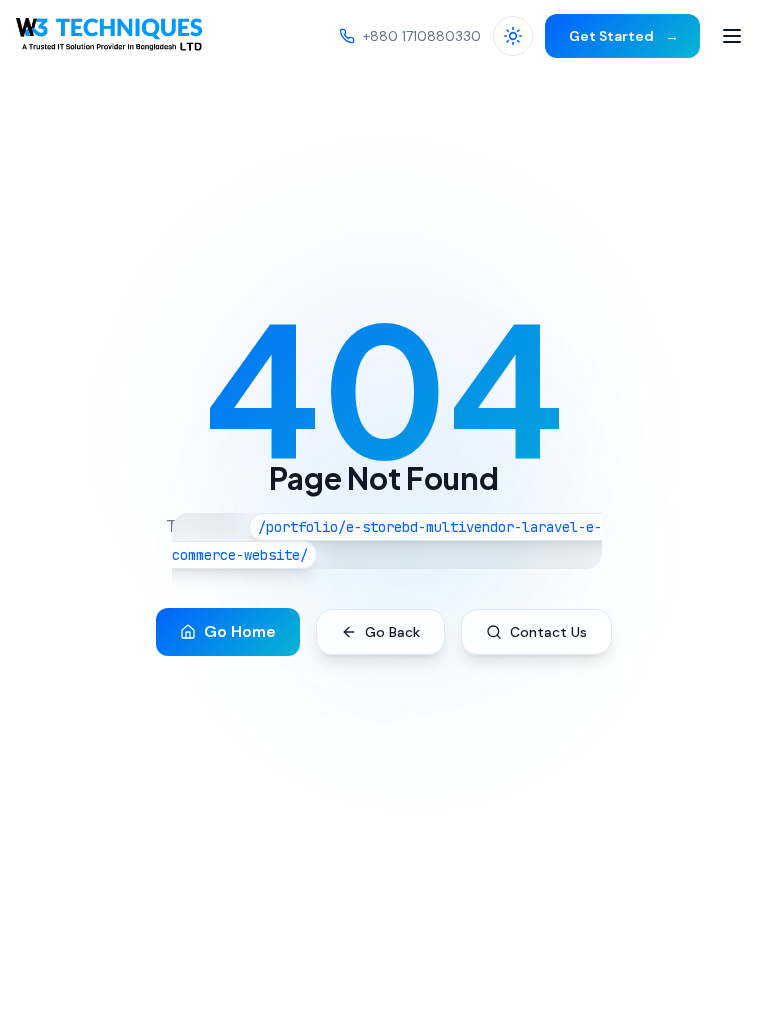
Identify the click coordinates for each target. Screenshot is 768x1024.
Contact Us (548, 632)
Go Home (240, 631)
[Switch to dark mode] (513, 36)
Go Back (392, 632)
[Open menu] (732, 36)
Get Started (623, 36)
